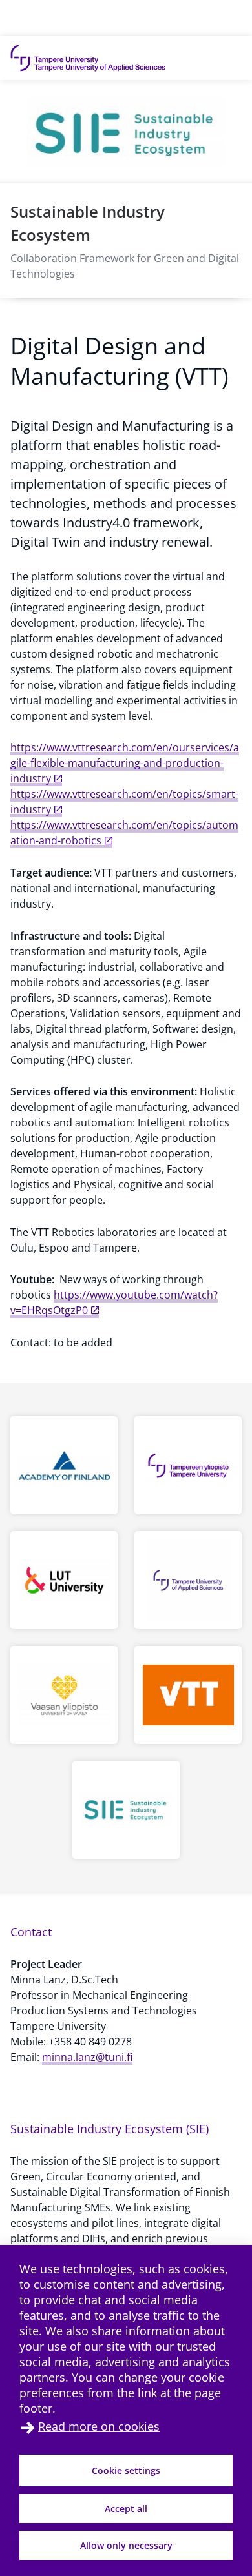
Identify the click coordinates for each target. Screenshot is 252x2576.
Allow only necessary (126, 2545)
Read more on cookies (99, 2426)
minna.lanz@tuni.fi (87, 2057)
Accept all (126, 2509)
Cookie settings (126, 2470)
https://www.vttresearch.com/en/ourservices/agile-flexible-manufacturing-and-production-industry (125, 763)
